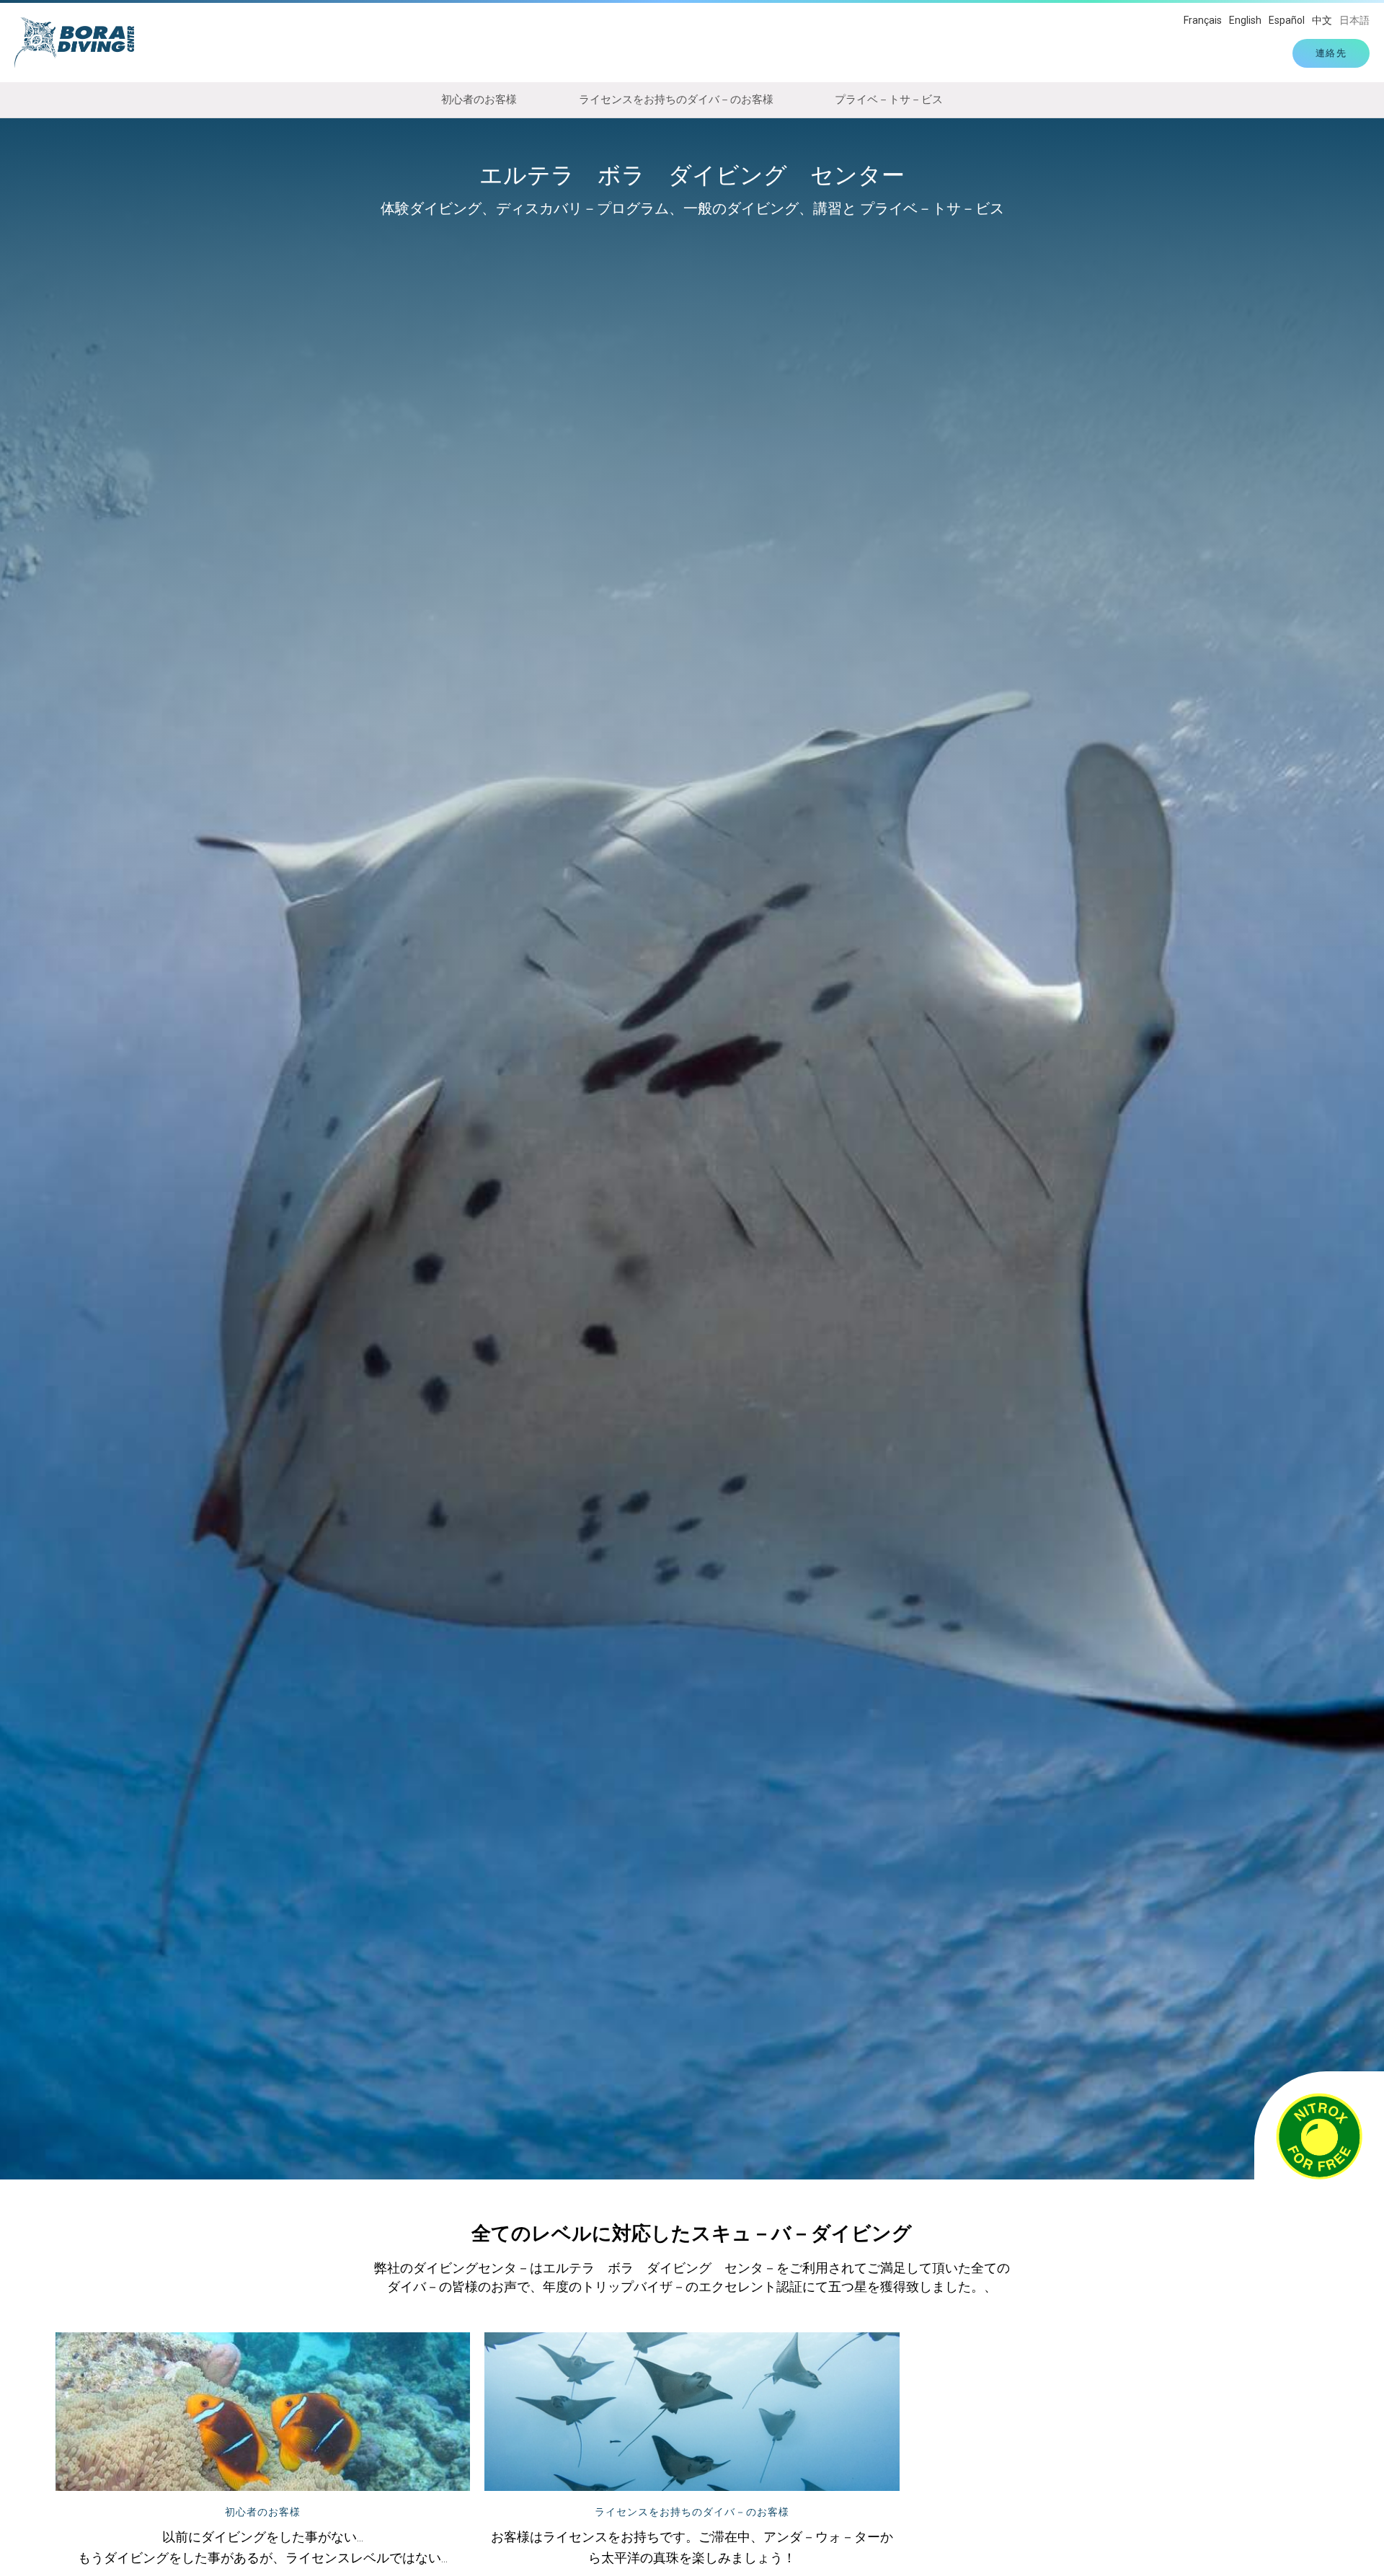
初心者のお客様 (479, 99)
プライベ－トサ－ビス (889, 99)
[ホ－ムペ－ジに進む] (81, 43)
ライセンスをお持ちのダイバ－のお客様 (676, 99)
